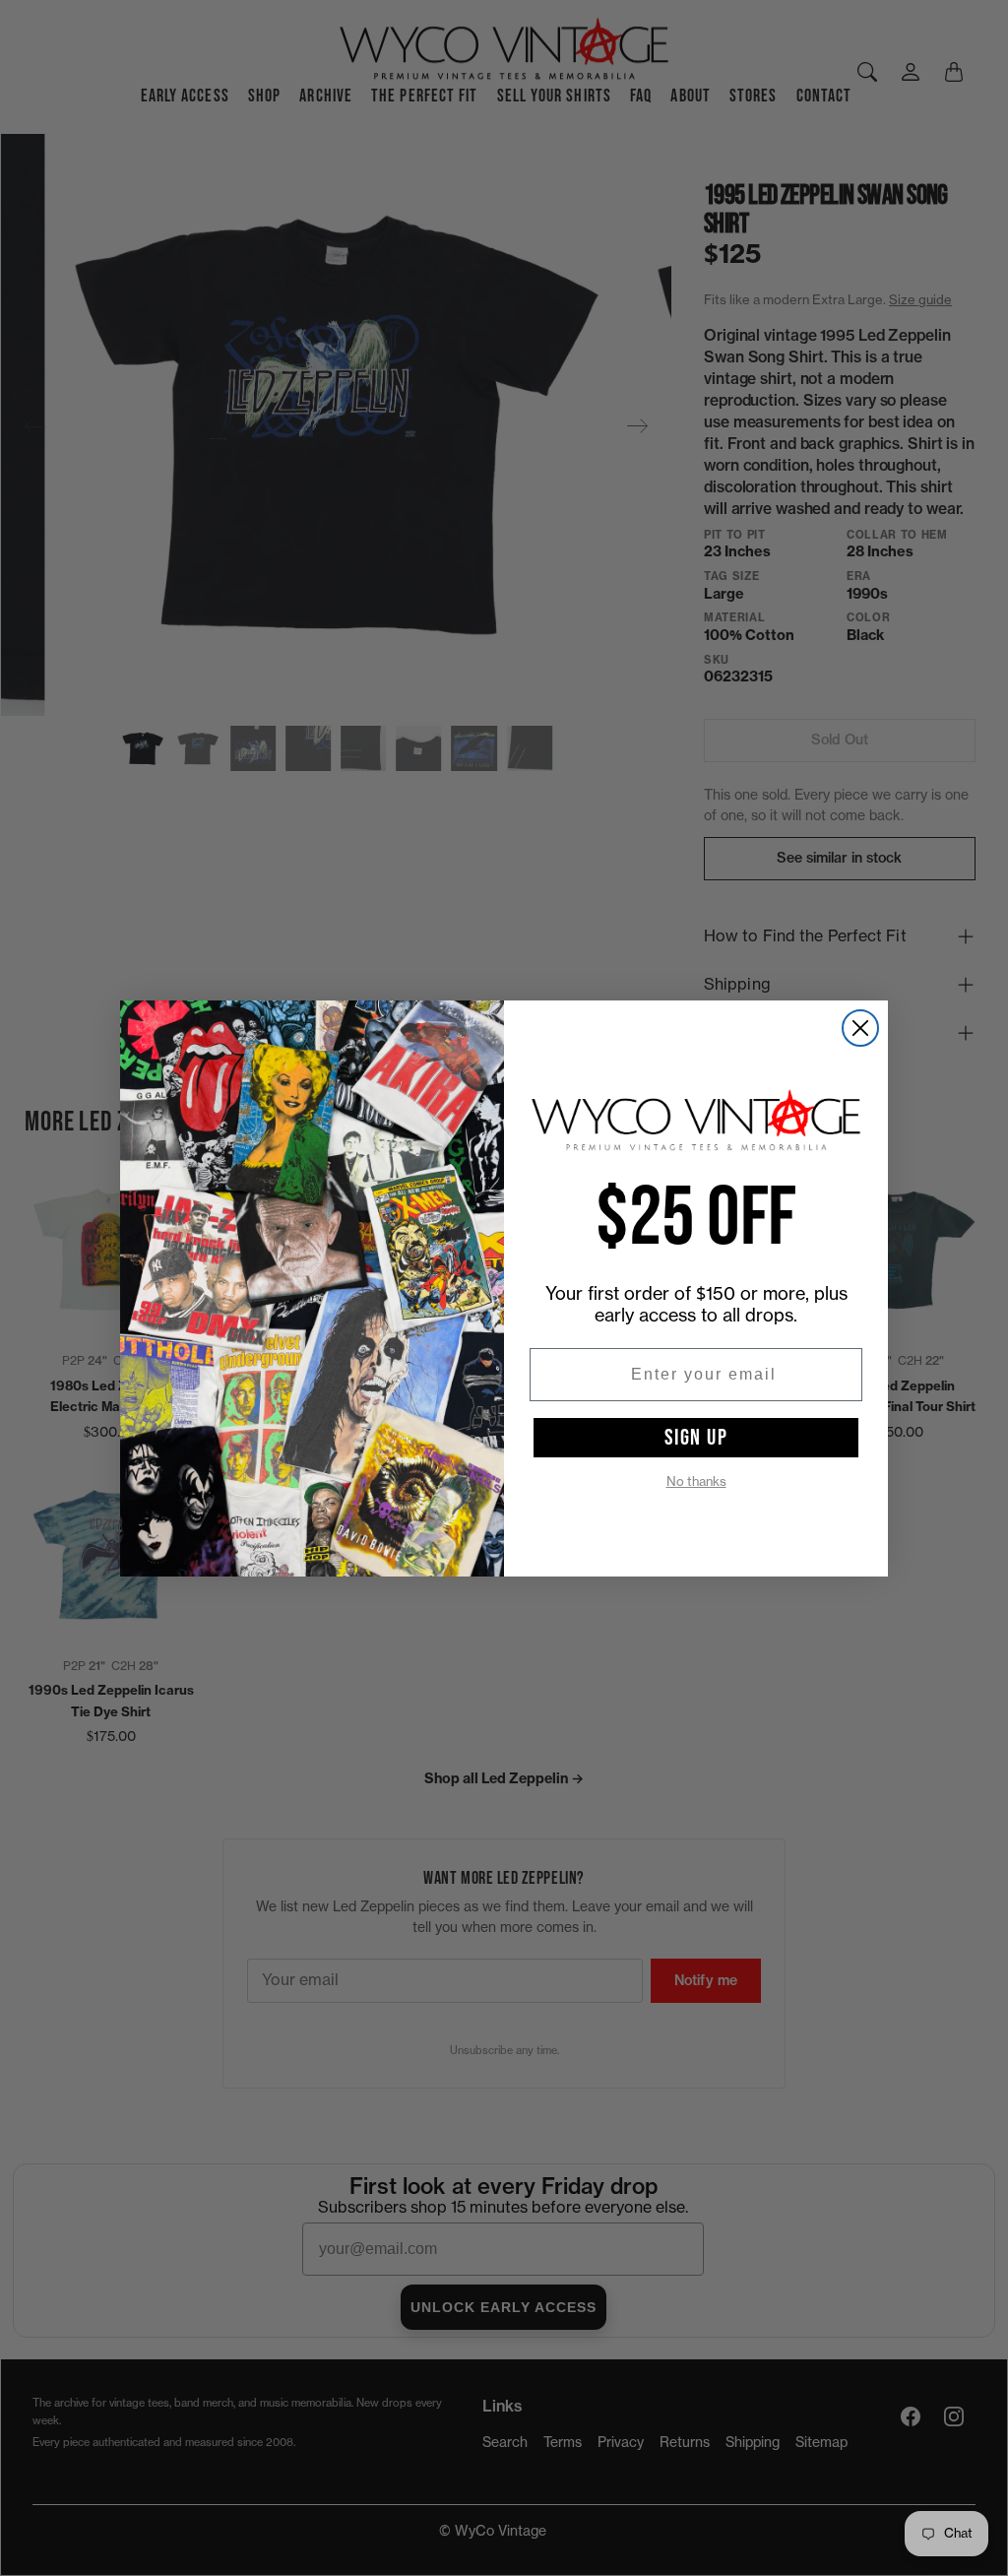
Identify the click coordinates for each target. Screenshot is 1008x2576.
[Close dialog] (860, 1028)
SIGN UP (696, 1438)
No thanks (696, 1481)
